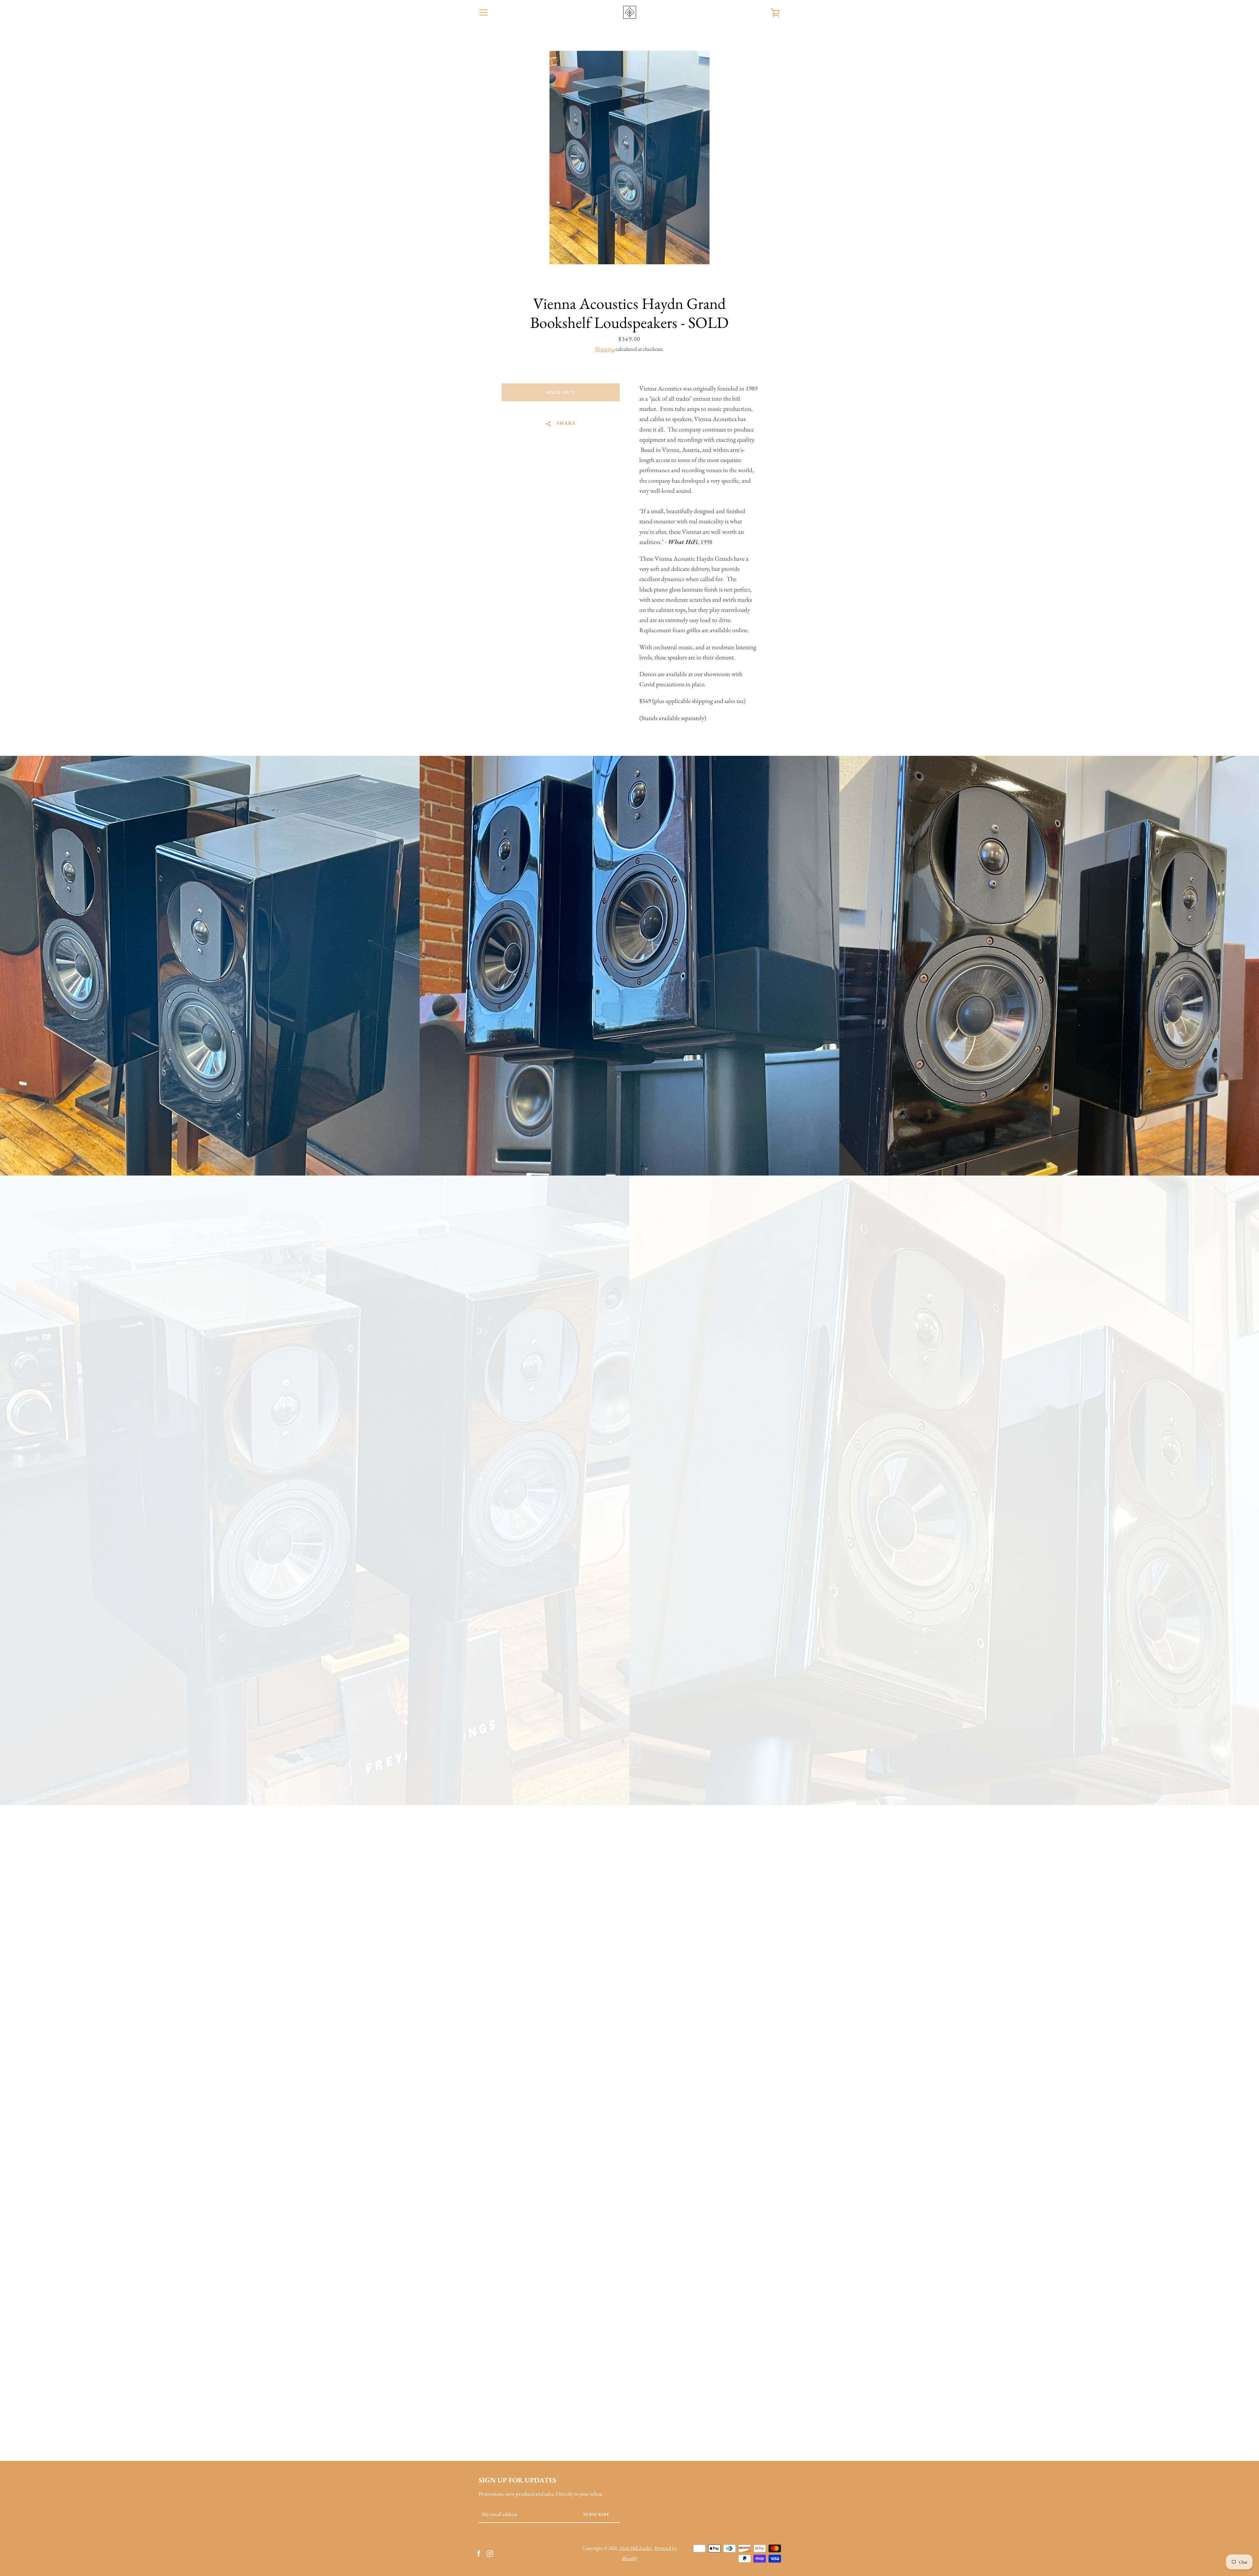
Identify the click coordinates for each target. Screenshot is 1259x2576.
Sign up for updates (518, 2480)
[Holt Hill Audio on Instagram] (490, 2553)
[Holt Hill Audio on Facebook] (479, 2553)
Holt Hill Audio (636, 2548)
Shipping (605, 349)
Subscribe (597, 2514)
